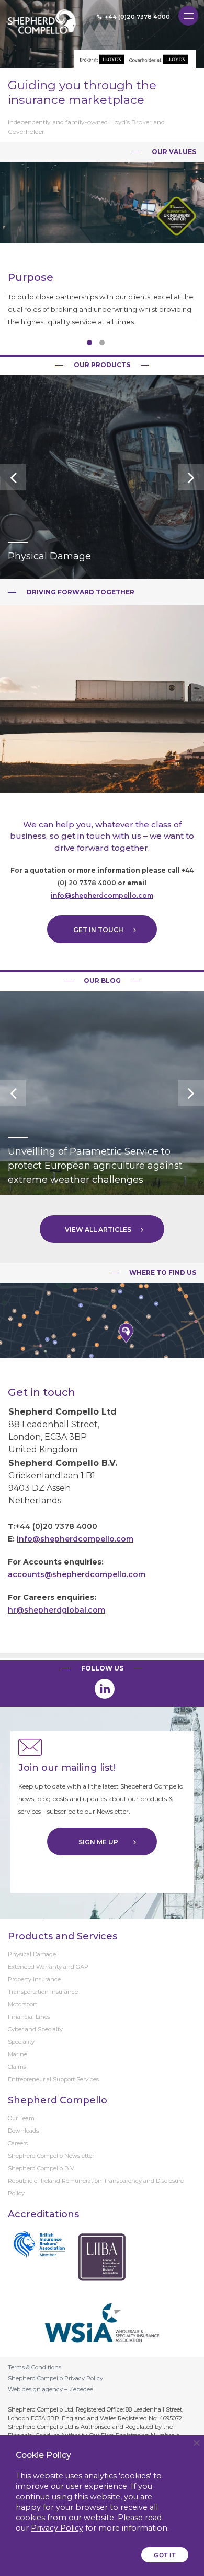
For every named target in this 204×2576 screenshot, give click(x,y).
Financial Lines (29, 2017)
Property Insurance (34, 1979)
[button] (89, 343)
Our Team (21, 2118)
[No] (196, 2443)
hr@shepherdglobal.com (56, 1610)
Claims (17, 2067)
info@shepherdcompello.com (102, 895)
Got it (165, 2555)
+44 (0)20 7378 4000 (137, 17)
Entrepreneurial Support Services (53, 2079)
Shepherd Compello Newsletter (51, 2156)
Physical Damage (32, 1954)
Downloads (23, 2131)
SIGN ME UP (98, 1842)
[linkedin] (105, 1689)
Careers (18, 2143)
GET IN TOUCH (98, 930)
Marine (18, 2054)
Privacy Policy (57, 2528)
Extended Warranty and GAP (48, 1967)
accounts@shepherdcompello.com (77, 1574)
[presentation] (13, 477)
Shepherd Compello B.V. (42, 2168)
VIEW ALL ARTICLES (98, 1230)
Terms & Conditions (35, 2367)
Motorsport (22, 2004)
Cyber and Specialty (35, 2029)
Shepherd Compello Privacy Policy (55, 2378)
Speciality (21, 2042)
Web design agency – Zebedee (50, 2389)
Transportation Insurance (43, 1992)
